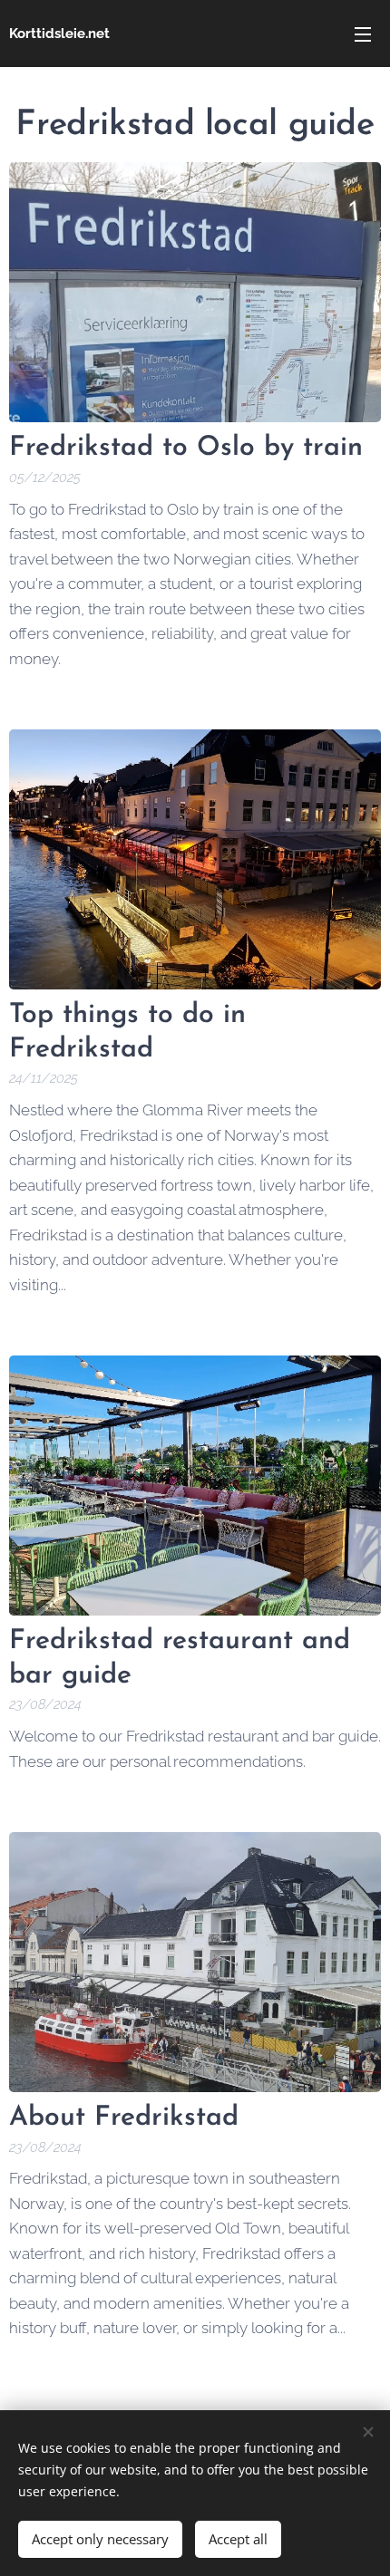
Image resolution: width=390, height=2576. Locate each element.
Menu (363, 34)
